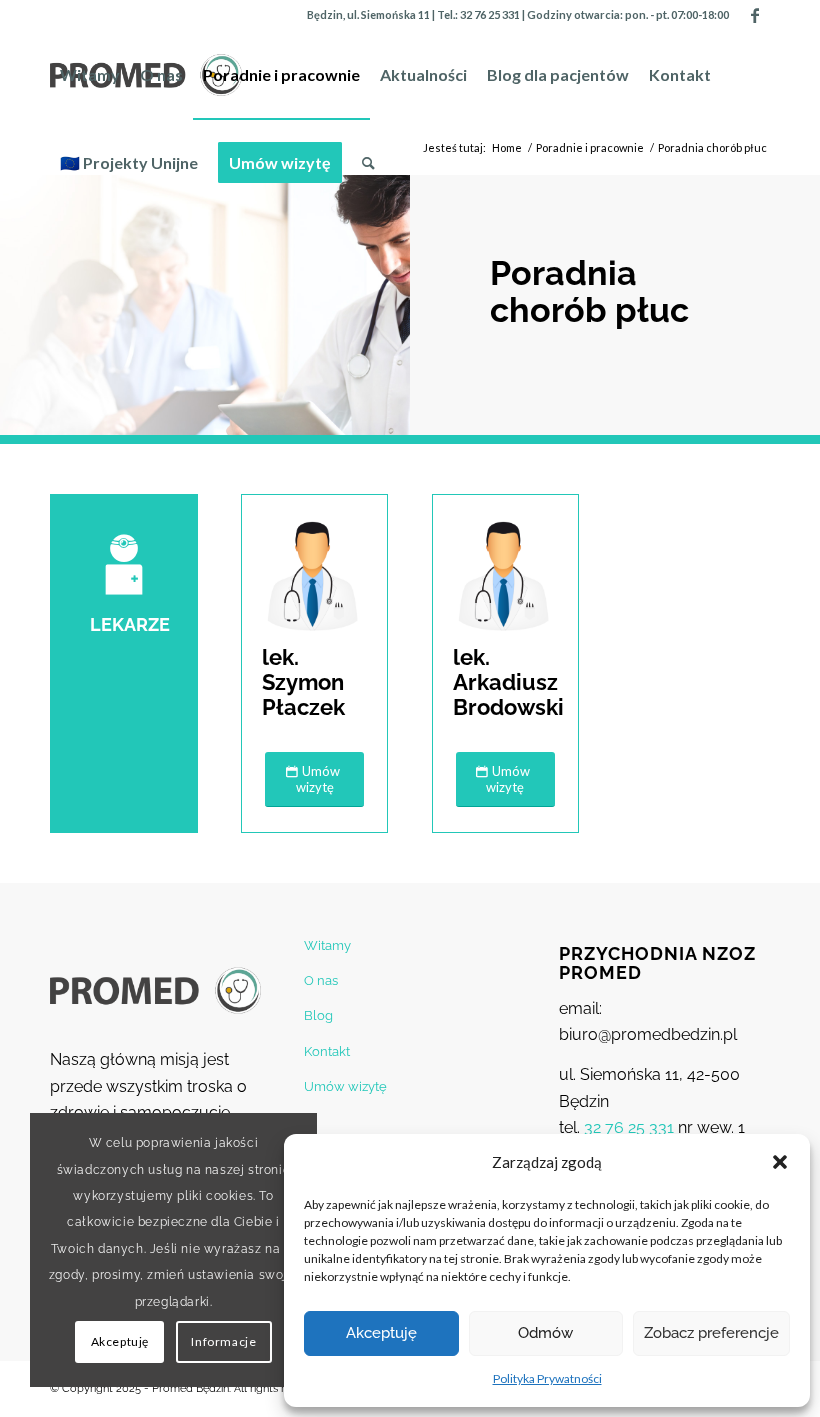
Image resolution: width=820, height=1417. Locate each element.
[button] (780, 1162)
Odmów (545, 1333)
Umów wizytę (345, 1086)
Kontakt (327, 1051)
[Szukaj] (368, 163)
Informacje (223, 1341)
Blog (318, 1015)
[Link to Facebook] (755, 15)
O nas (321, 980)
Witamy (327, 945)
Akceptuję (381, 1333)
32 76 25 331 (490, 14)
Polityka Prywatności (547, 1378)
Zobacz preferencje (711, 1333)
